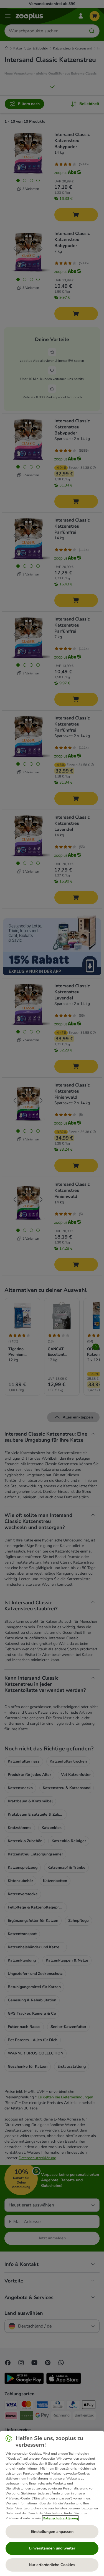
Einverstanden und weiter (52, 2548)
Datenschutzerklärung (60, 2518)
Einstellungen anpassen (52, 2532)
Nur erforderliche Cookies (52, 2565)
